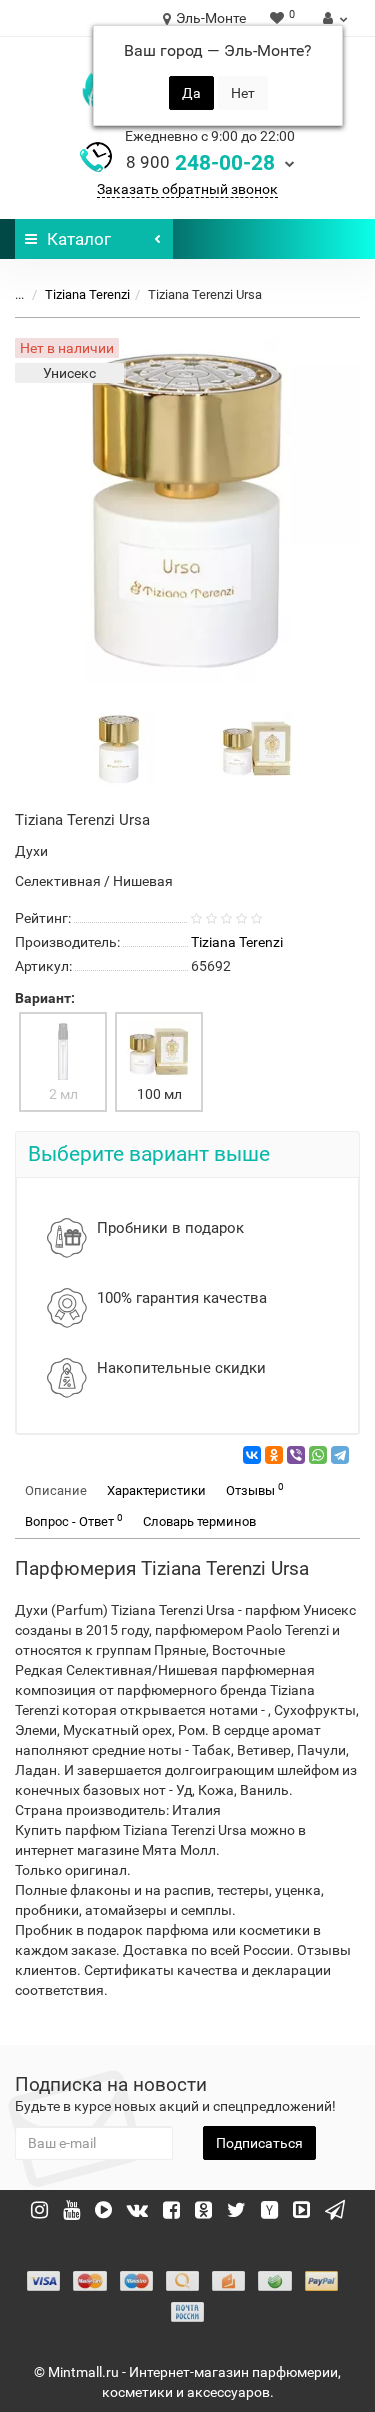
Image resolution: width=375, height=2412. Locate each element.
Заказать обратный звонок (187, 189)
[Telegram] (340, 1455)
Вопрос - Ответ (74, 1520)
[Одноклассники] (274, 1455)
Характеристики (156, 1490)
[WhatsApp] (318, 1455)
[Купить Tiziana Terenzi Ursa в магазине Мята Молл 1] (257, 748)
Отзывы (255, 1489)
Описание (56, 1490)
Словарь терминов (199, 1521)
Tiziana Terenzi (87, 294)
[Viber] (296, 1455)
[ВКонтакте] (252, 1455)
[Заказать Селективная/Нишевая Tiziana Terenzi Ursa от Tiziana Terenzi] (119, 748)
